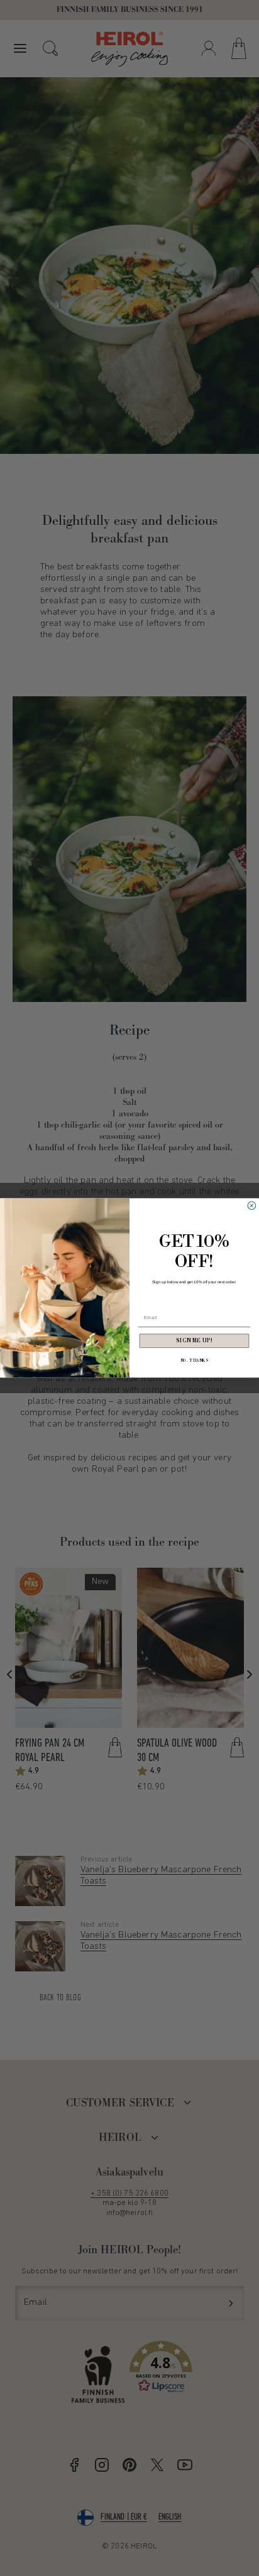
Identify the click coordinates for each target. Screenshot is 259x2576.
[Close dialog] (252, 1206)
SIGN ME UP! (194, 1341)
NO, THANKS (195, 1361)
